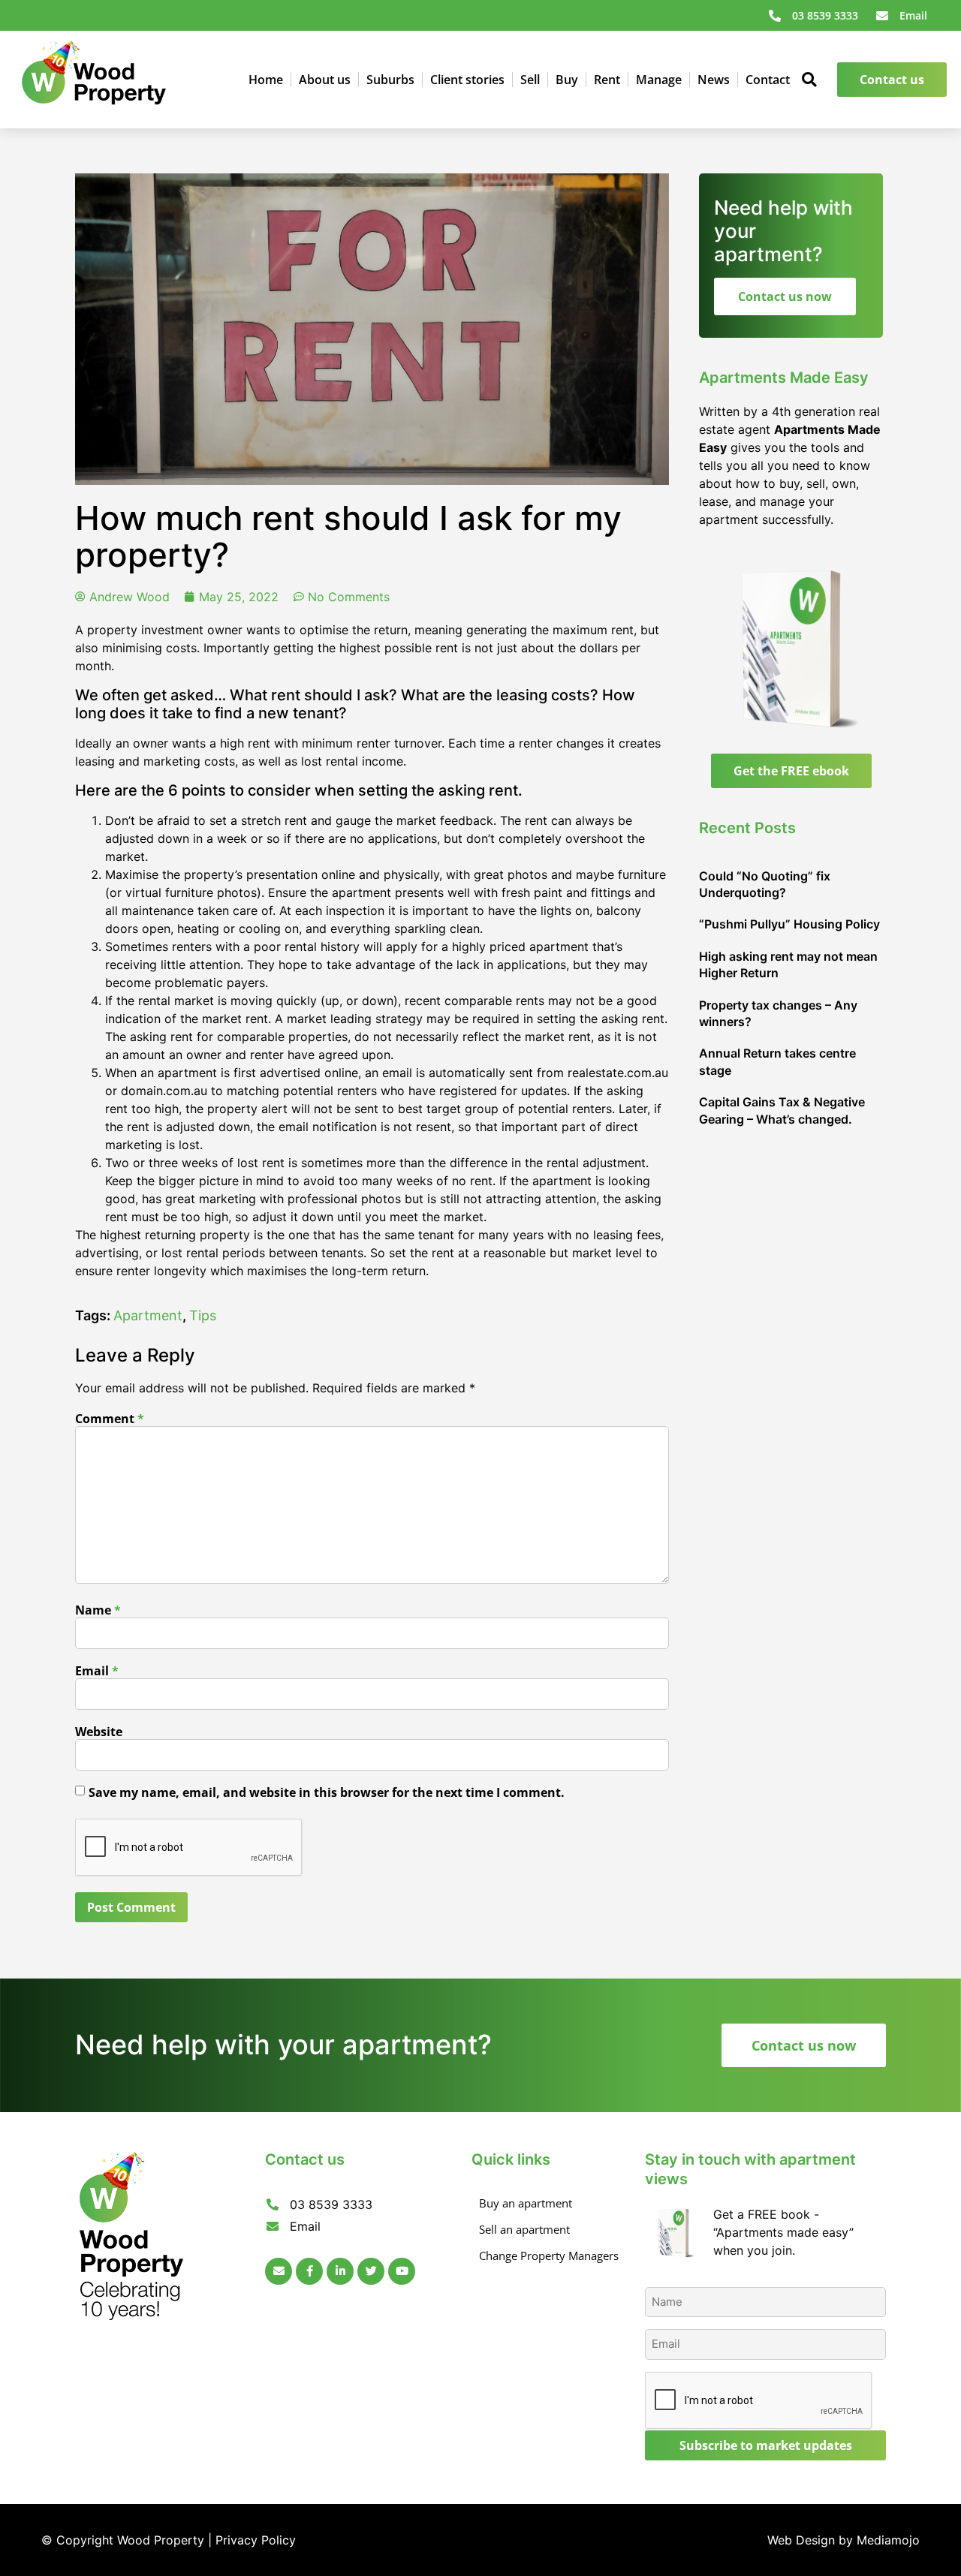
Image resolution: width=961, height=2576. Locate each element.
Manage (659, 80)
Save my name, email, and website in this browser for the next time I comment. (327, 1792)
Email (97, 1671)
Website (99, 1732)
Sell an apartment (524, 2229)
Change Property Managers (549, 2256)
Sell (530, 80)
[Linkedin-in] (340, 2271)
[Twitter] (371, 2271)
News (714, 80)
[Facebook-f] (309, 2271)
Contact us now (785, 296)
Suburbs (390, 80)
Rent (607, 80)
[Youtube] (402, 2271)
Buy (567, 80)
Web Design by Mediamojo (844, 2540)
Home (266, 80)
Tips (203, 1315)
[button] (810, 80)
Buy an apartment (526, 2203)
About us (325, 80)
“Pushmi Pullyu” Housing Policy (789, 924)
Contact (768, 80)
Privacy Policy (256, 2540)
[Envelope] (279, 2271)
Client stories (467, 80)
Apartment (148, 1315)
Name (98, 1610)
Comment (110, 1419)
